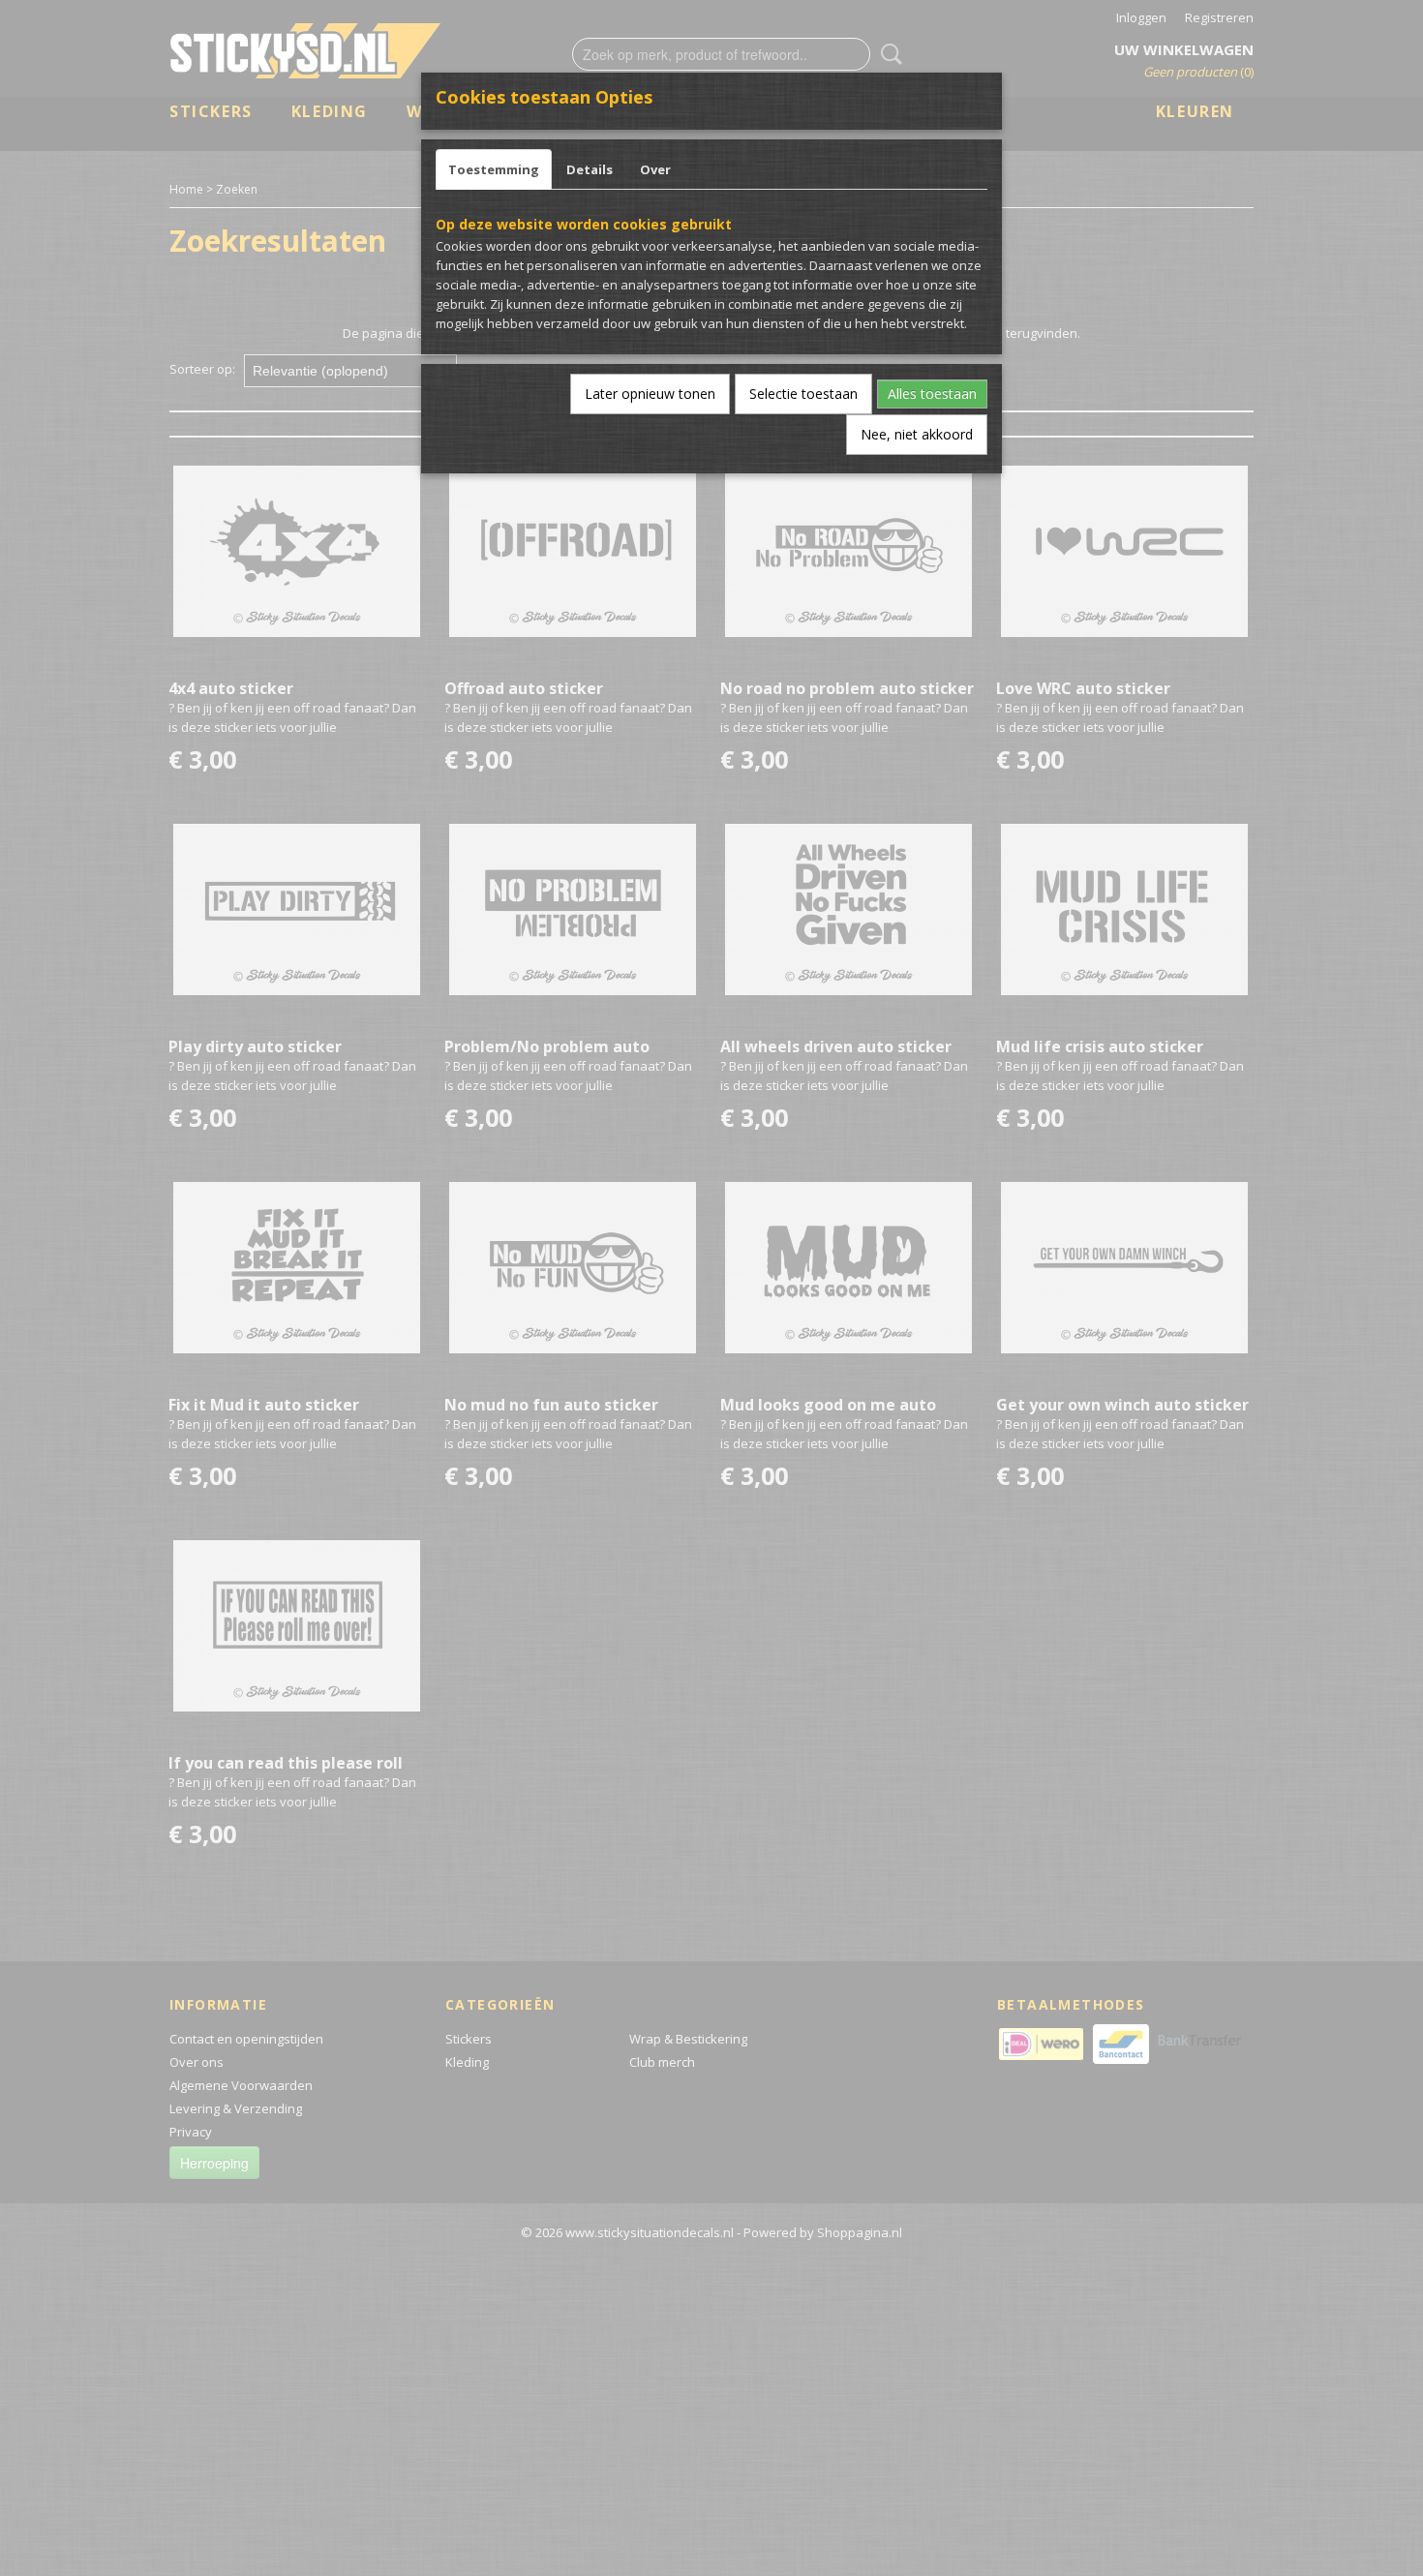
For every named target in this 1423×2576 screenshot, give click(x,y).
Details (590, 169)
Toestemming (494, 169)
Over (655, 169)
